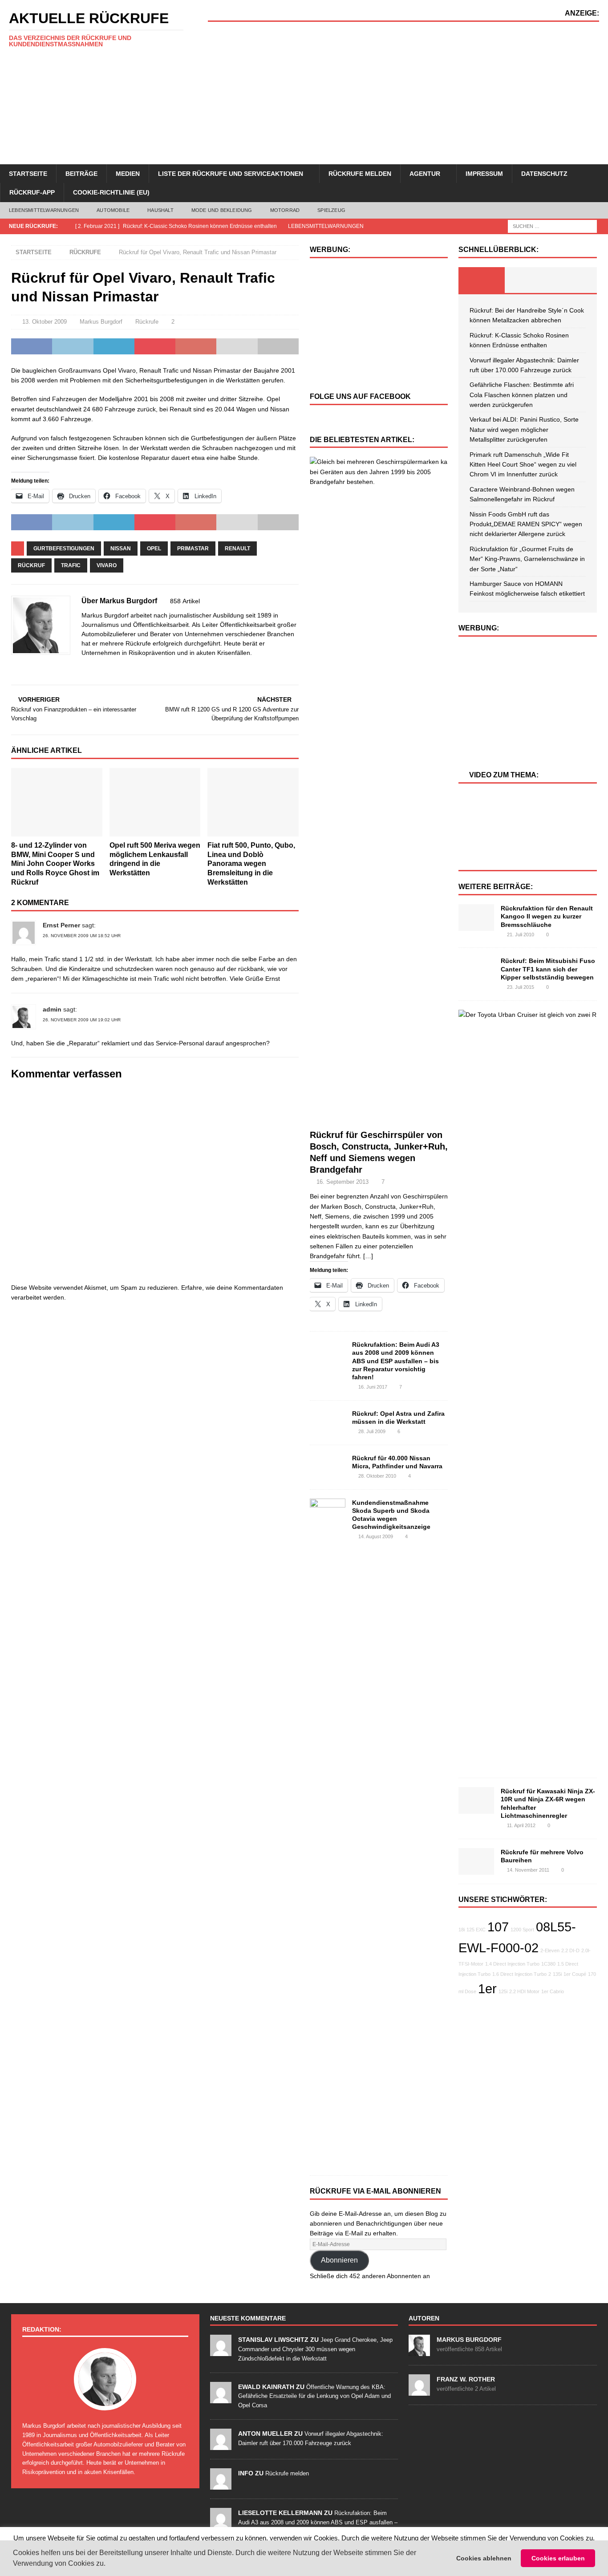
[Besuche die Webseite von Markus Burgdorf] (14, 668)
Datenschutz (544, 174)
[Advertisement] (403, 93)
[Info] (221, 2485)
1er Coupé (575, 1974)
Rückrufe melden (360, 174)
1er (487, 1989)
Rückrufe (147, 322)
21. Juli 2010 (521, 935)
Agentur (425, 174)
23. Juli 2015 (521, 987)
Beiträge (81, 174)
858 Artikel (185, 601)
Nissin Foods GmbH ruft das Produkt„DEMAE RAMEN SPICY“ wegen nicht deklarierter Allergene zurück (526, 524)
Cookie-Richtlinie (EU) (111, 192)
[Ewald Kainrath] (221, 2398)
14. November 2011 (528, 1870)
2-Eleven (550, 1950)
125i (503, 1991)
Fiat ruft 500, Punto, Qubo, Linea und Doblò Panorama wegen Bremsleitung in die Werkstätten (251, 864)
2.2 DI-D (570, 1950)
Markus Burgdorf (101, 322)
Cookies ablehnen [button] (484, 2558)
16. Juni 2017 (373, 1387)
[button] (109, 2564)
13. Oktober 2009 (45, 322)
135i (557, 1974)
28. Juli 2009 (372, 1431)
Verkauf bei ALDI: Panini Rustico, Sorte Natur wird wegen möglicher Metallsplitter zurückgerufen (524, 429)
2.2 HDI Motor (524, 1991)
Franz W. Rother (466, 2379)
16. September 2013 (343, 1182)
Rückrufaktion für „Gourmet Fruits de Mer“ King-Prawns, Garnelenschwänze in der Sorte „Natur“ (527, 559)
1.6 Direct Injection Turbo (519, 1974)
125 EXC (476, 1930)
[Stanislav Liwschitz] (221, 2351)
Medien (128, 174)
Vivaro (107, 565)
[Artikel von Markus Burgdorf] (419, 2351)
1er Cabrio (553, 1991)
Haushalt (160, 210)
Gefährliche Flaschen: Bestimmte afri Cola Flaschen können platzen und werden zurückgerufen (522, 395)
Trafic (71, 565)
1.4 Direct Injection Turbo (512, 1964)
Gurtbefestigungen (64, 549)
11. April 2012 (521, 1825)
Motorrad (285, 210)
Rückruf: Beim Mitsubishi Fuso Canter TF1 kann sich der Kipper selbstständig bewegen (548, 969)
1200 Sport (522, 1930)
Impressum (484, 174)
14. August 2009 (376, 1536)
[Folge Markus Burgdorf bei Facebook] (26, 668)
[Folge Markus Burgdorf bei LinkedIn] (40, 668)
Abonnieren (339, 2260)
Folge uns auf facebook (360, 396)
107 (498, 1927)
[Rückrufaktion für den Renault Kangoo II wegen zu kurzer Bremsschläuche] (476, 918)
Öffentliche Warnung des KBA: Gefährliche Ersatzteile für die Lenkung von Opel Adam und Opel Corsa (314, 2396)
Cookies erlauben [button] (558, 2558)
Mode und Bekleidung (222, 210)
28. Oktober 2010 (377, 1476)
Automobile (113, 210)
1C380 (548, 1964)
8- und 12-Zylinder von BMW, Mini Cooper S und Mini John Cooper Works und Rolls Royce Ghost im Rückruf (55, 864)
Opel (154, 549)
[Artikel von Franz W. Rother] (419, 2391)
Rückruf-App (32, 192)
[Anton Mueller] (221, 2445)
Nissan (121, 549)
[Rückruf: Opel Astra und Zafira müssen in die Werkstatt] (328, 1421)
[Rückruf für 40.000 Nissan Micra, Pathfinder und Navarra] (328, 1465)
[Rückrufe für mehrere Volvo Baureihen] (476, 1861)
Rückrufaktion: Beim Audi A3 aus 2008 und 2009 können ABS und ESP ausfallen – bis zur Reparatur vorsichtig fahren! (396, 1361)
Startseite (28, 174)
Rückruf (31, 565)
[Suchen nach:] (552, 226)
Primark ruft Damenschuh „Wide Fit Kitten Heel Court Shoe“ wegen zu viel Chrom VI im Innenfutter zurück (523, 465)
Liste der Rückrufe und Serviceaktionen (231, 174)
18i (462, 1930)
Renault (237, 549)
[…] (368, 1256)
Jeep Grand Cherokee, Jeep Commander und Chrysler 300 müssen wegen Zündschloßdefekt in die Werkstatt (315, 2349)
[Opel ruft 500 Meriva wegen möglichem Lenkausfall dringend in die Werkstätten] (155, 802)
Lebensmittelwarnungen (44, 210)
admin (52, 1009)
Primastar (193, 549)
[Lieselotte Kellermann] (221, 2524)
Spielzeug (331, 210)
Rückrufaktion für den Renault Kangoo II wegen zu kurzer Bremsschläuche (547, 916)
